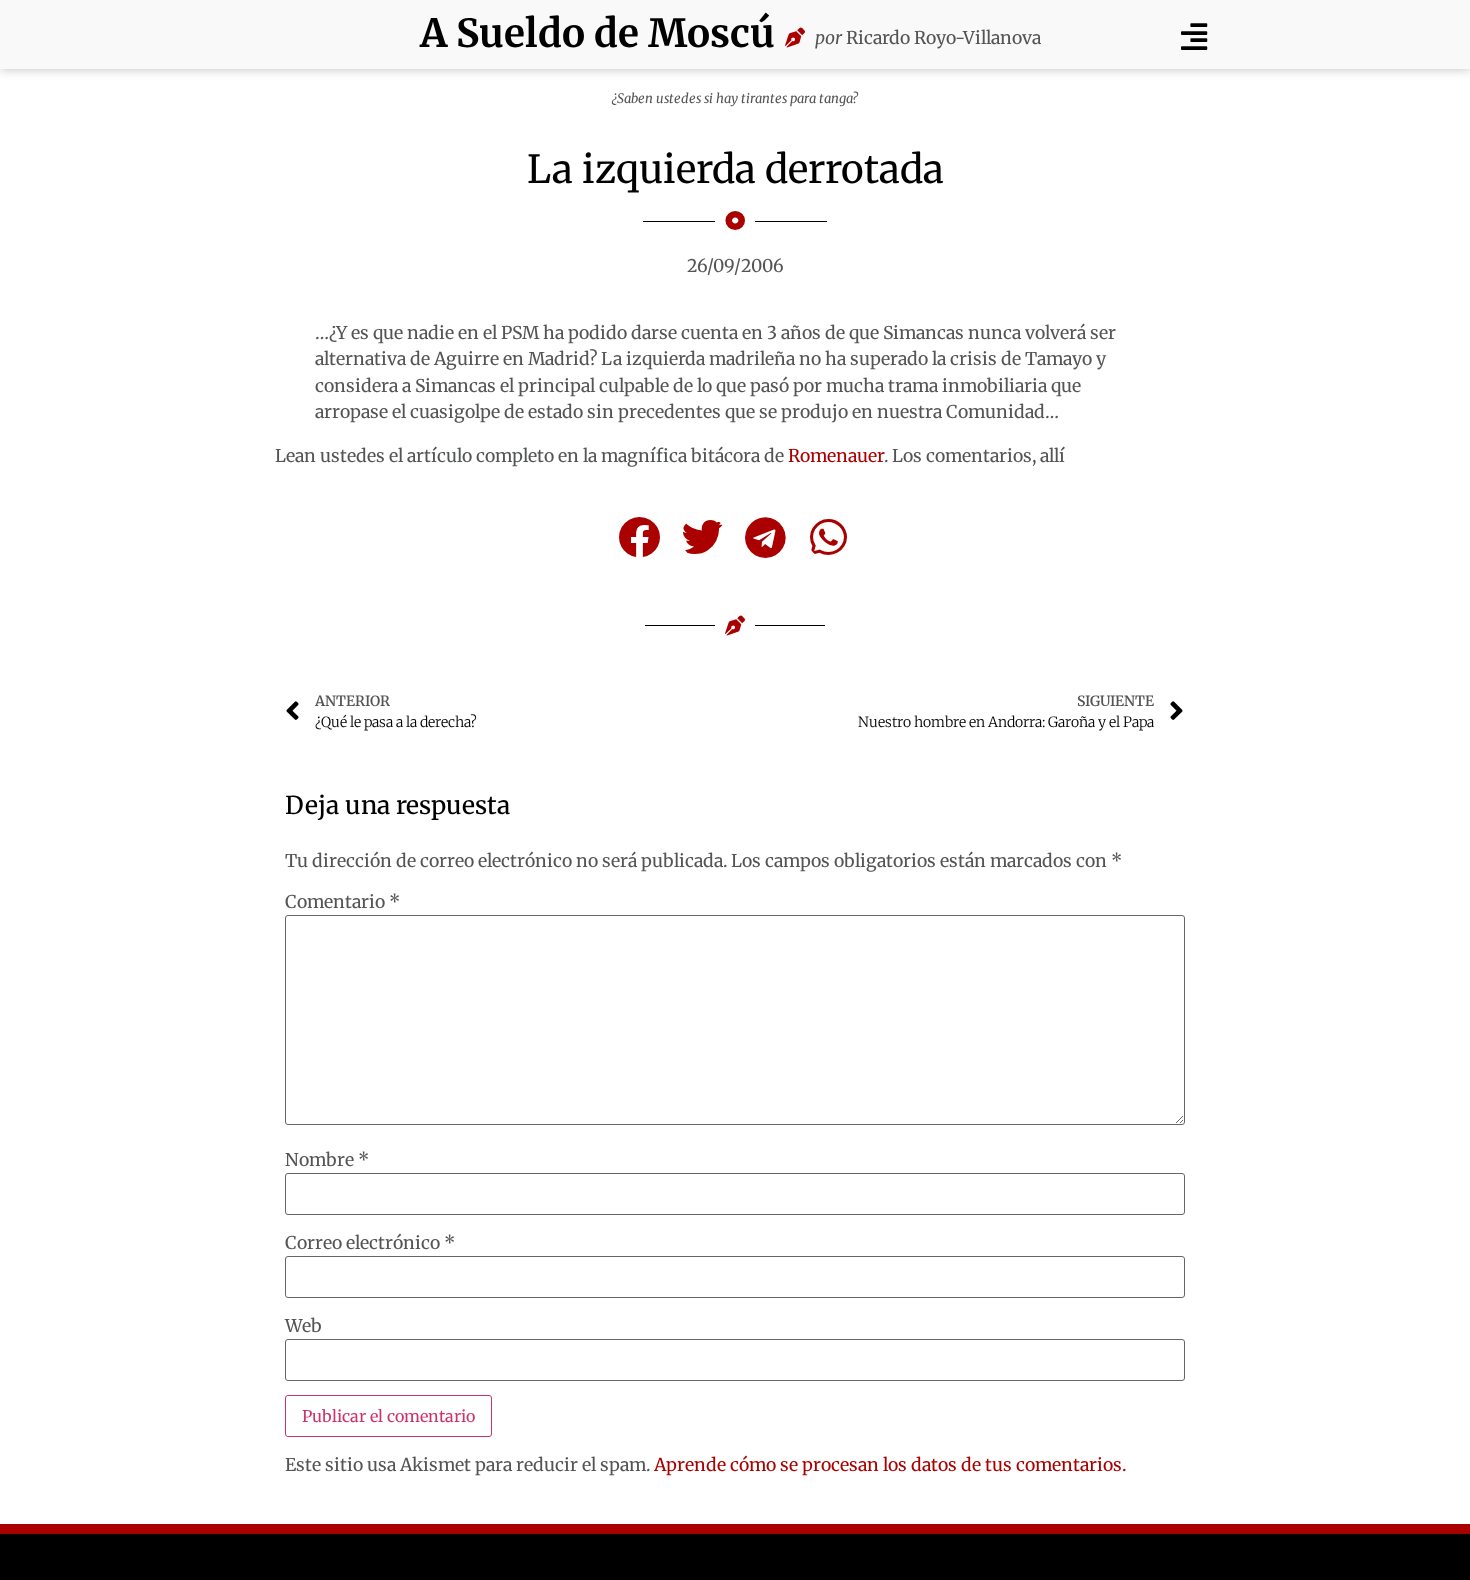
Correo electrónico (370, 1244)
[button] (1193, 36)
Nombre (327, 1161)
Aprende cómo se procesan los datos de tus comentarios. (890, 1465)
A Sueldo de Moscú (597, 33)
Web (303, 1327)
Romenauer (836, 456)
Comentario (342, 903)
